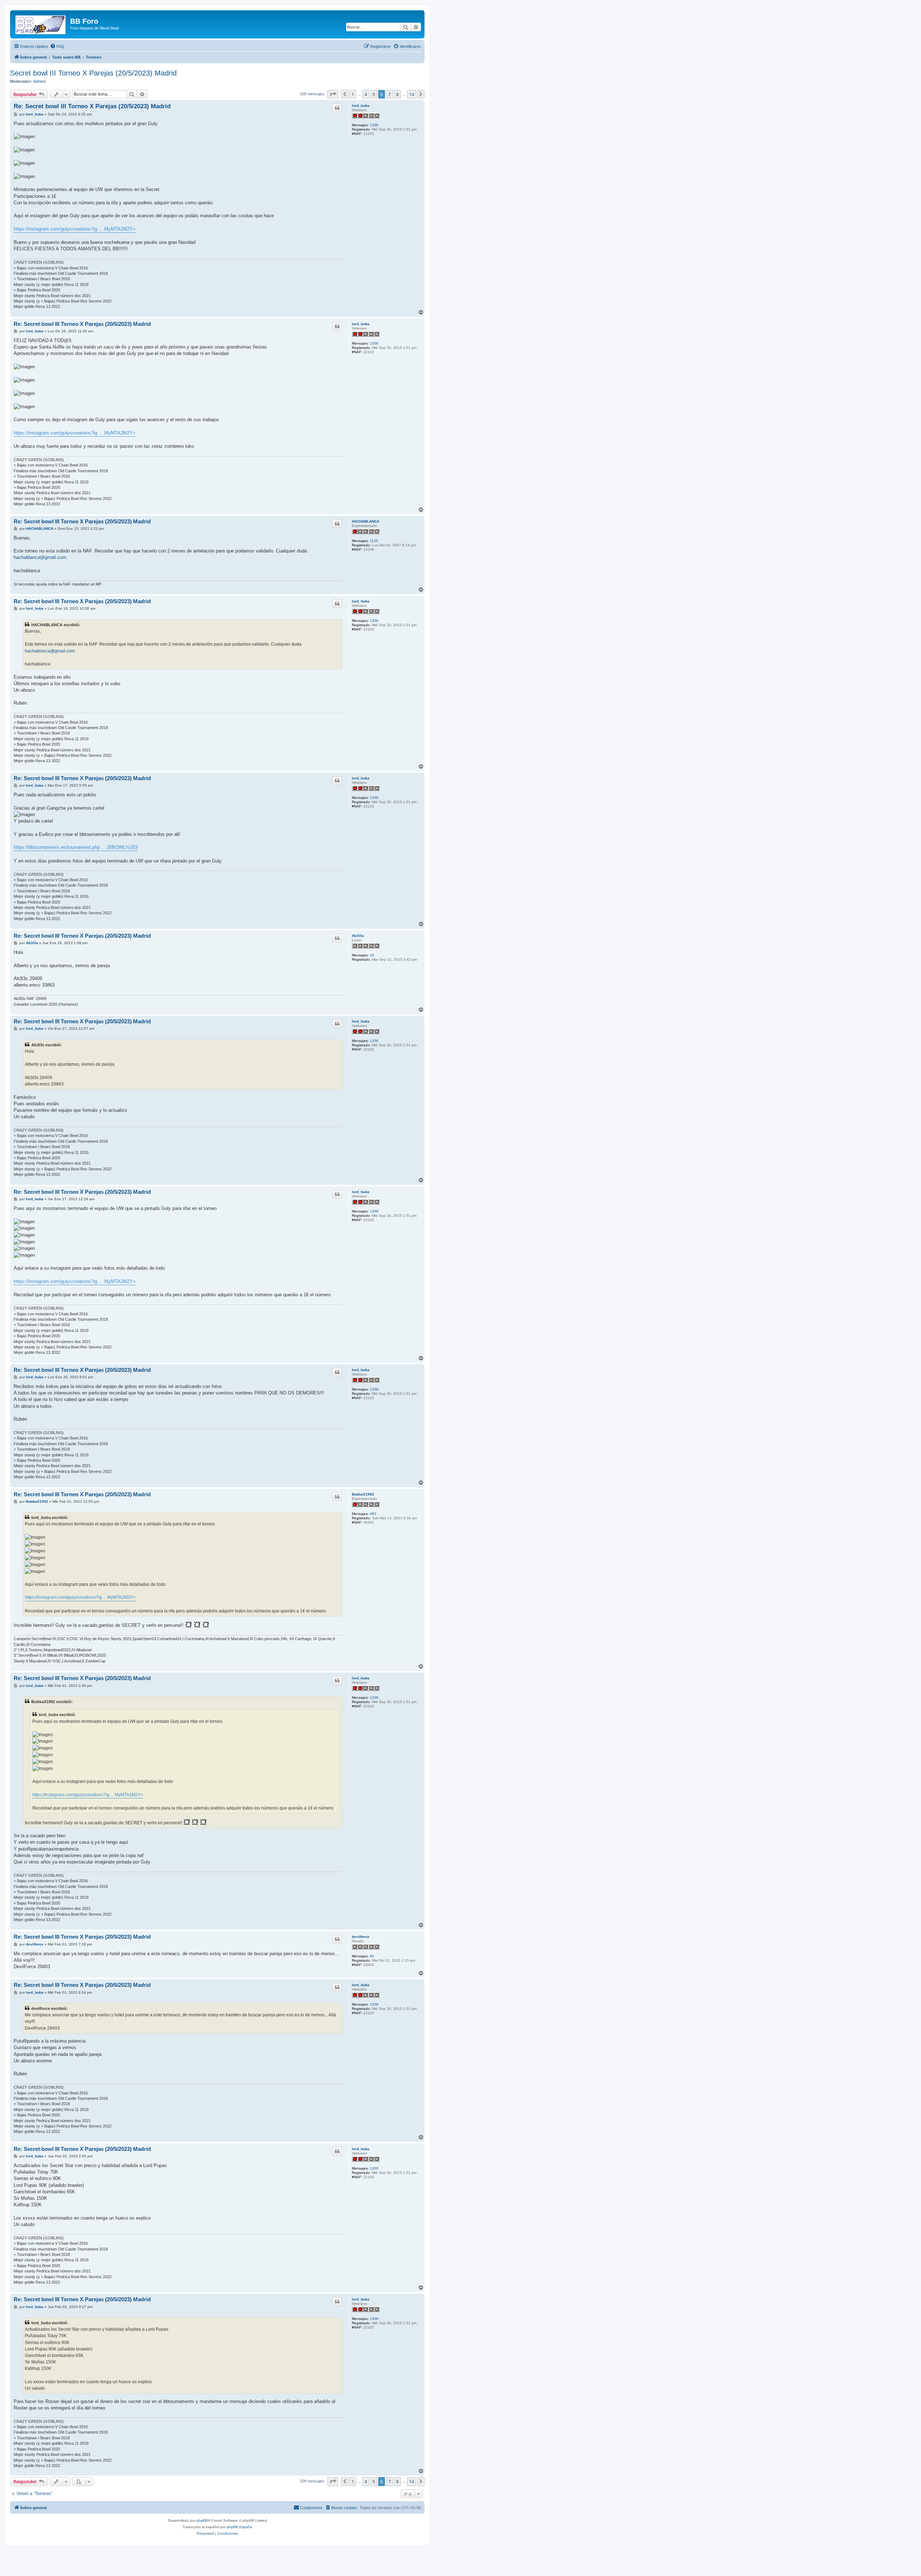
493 (373, 1514)
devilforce (361, 1937)
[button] (333, 94)
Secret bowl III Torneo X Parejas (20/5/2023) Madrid (93, 73)
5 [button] (374, 94)
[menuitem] (57, 46)
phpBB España (239, 2527)
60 (372, 1956)
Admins (40, 81)
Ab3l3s (358, 936)
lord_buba (361, 106)
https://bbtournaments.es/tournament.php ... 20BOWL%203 (76, 847)
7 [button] (389, 94)
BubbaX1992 (363, 1494)
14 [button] (412, 94)
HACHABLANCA (366, 521)
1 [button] (353, 94)
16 (372, 955)
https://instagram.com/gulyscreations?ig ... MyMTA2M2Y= (75, 229)
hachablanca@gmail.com (40, 557)
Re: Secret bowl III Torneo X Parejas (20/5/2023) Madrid (92, 106)
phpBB (202, 2520)
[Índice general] (41, 23)
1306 (374, 125)
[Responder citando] (337, 108)
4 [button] (366, 94)
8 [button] (397, 94)
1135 (374, 541)
